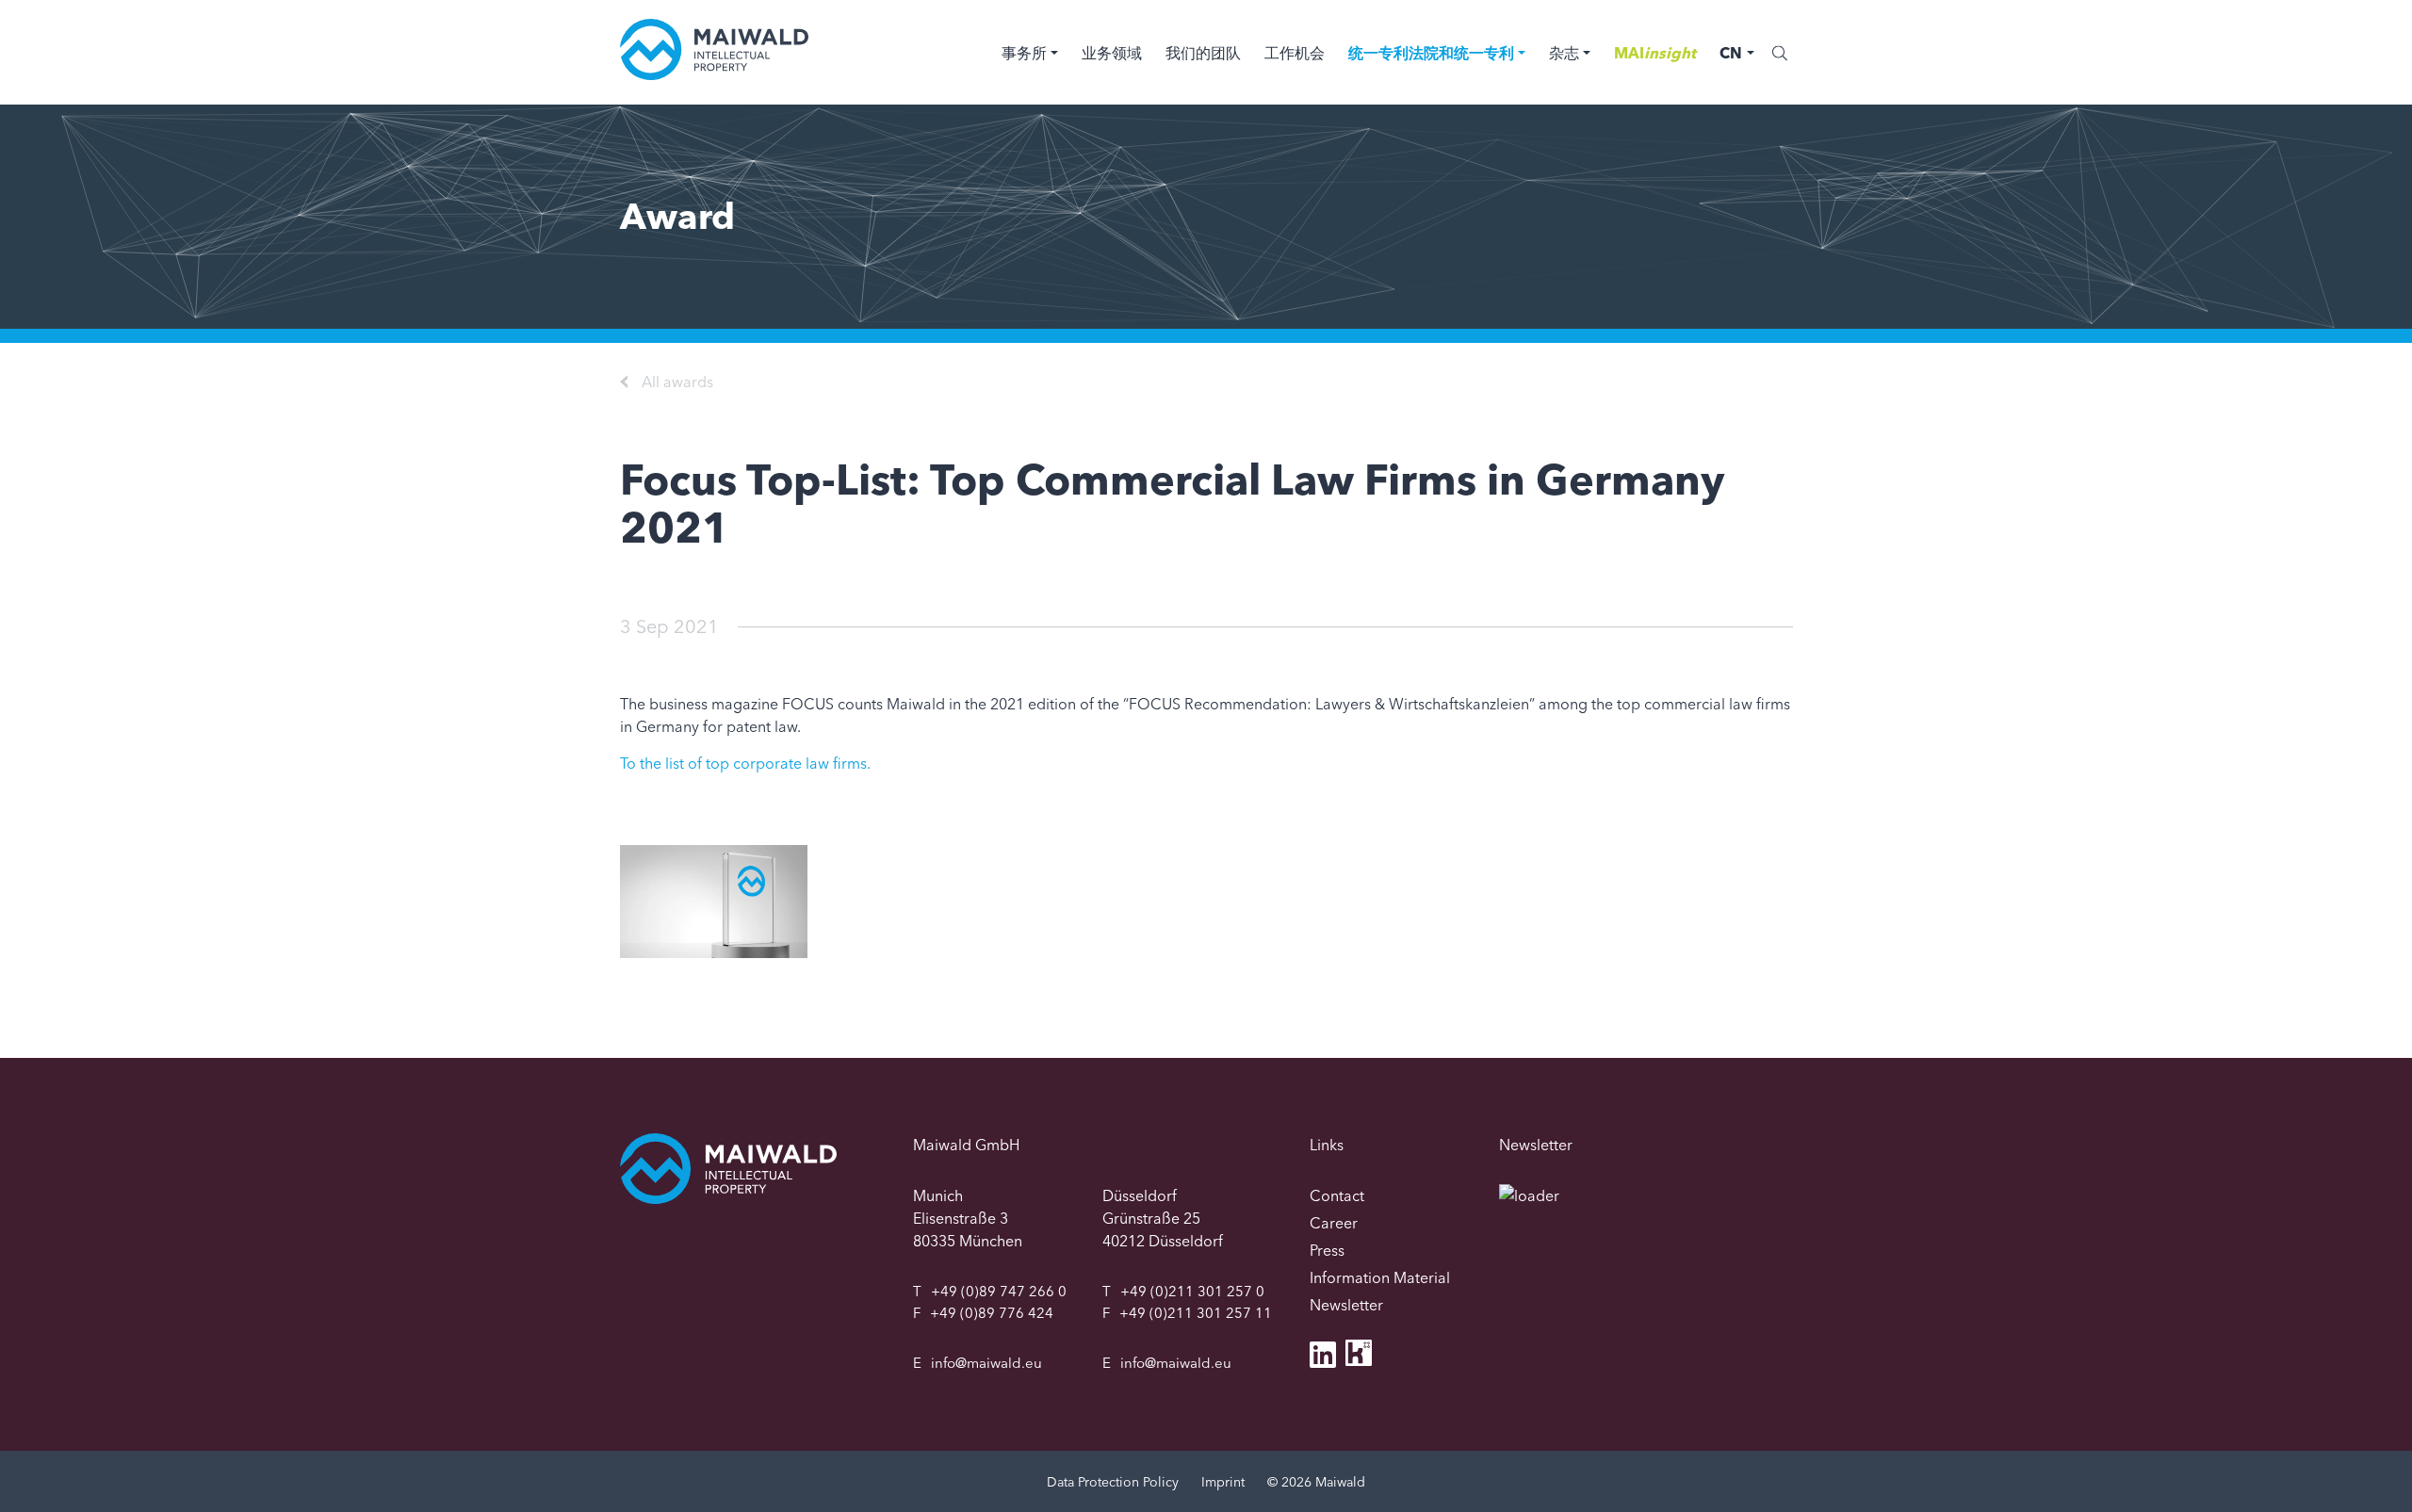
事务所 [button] (1024, 53)
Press (1327, 1250)
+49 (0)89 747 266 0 (999, 1291)
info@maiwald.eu (986, 1363)
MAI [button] (1655, 53)
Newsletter (1346, 1305)
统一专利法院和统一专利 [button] (1431, 53)
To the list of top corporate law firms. (745, 763)
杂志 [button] (1564, 53)
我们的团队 (1203, 53)
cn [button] (1731, 53)
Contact (1337, 1195)
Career (1334, 1223)
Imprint (1223, 1482)
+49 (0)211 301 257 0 (1192, 1291)
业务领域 (1112, 53)
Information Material (1380, 1277)
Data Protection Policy (1113, 1482)
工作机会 (1295, 53)
